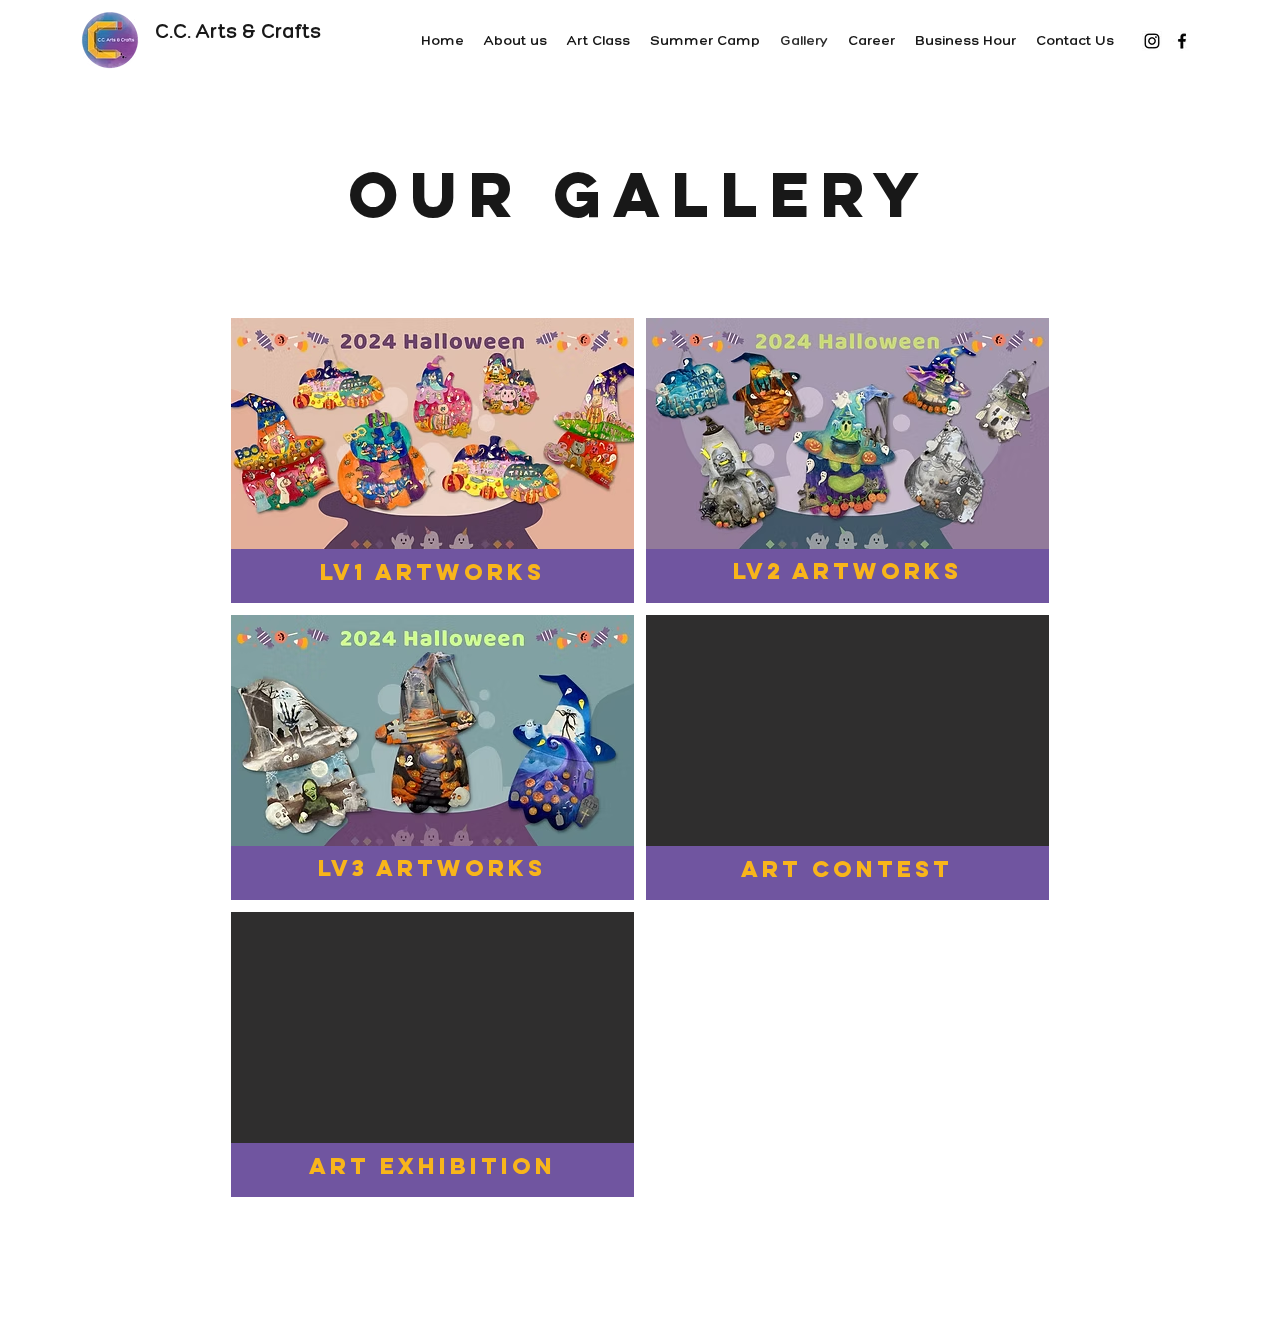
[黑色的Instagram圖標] (1152, 41)
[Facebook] (1182, 41)
